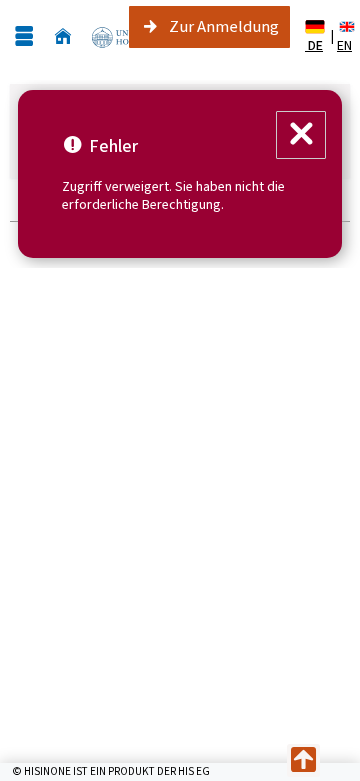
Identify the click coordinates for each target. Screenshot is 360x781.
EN (344, 45)
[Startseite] (63, 36)
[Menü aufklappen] (24, 36)
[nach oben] (303, 760)
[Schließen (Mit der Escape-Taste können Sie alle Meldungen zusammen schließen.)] (301, 135)
